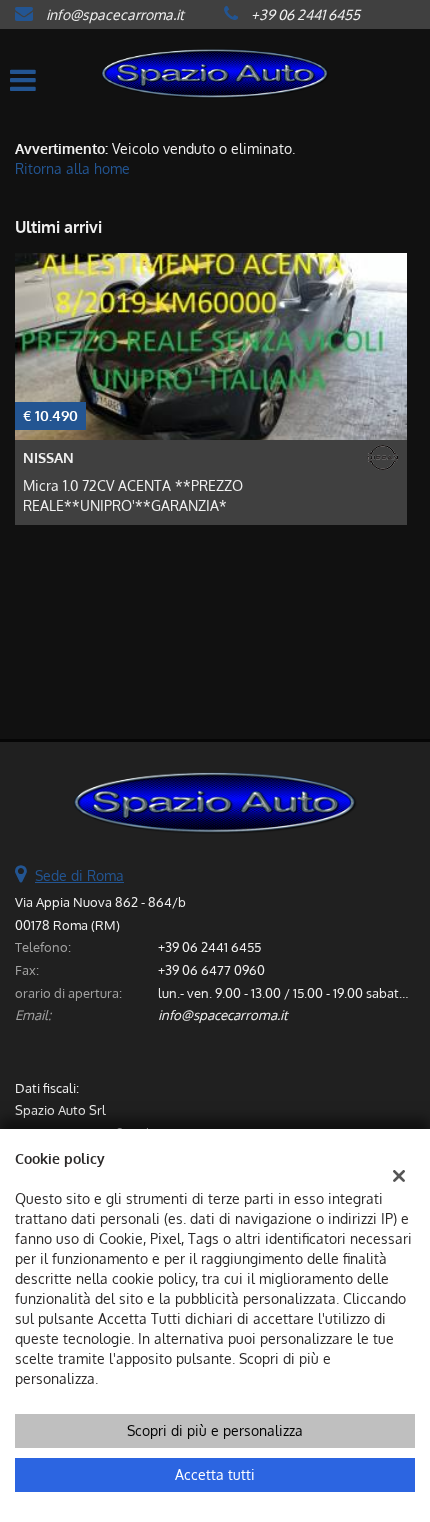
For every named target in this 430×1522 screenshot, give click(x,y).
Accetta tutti (215, 1474)
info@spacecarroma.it (115, 14)
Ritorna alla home (72, 168)
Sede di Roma (79, 875)
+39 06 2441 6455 (305, 14)
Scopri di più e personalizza (215, 1430)
